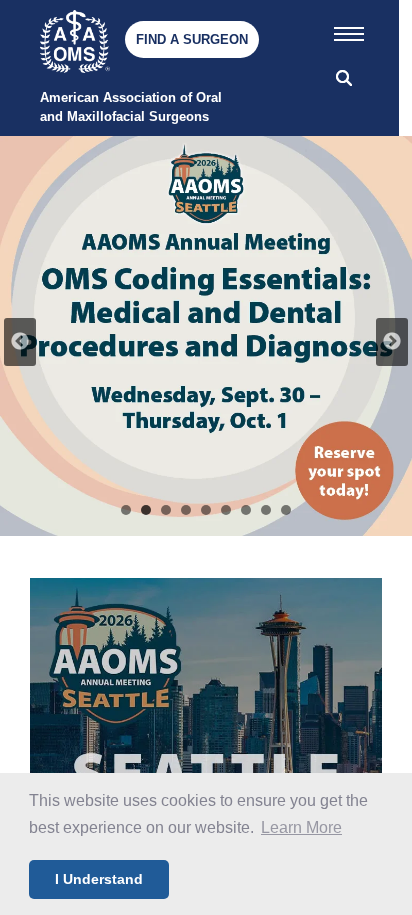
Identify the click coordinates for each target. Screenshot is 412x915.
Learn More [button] (301, 827)
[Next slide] (392, 342)
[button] (349, 30)
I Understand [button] (99, 879)
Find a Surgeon (192, 39)
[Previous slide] (20, 342)
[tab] (126, 510)
